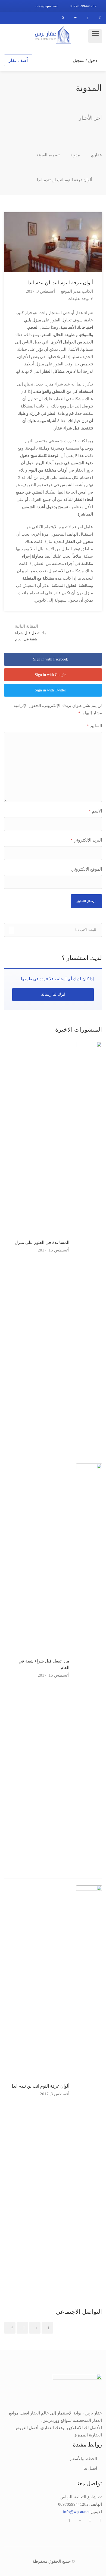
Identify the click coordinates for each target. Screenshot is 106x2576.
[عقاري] (53, 34)
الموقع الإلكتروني (87, 869)
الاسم (95, 811)
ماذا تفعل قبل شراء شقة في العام (31, 633)
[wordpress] (75, 18)
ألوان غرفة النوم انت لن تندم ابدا (41, 2086)
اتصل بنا (90, 2468)
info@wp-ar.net (47, 6)
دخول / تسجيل (86, 61)
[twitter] (88, 18)
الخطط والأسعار (83, 2459)
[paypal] (63, 18)
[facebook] (100, 18)
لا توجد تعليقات (80, 299)
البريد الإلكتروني (86, 840)
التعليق (94, 726)
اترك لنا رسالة (53, 994)
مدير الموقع (71, 291)
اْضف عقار (18, 60)
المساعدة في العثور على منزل (42, 1242)
